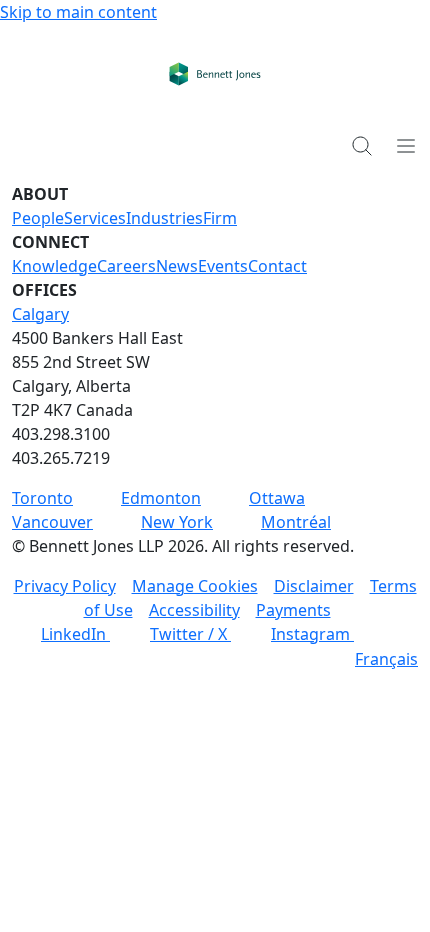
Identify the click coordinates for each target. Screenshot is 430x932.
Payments (293, 610)
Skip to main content (78, 12)
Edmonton (161, 498)
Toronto (42, 498)
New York (177, 522)
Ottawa (277, 498)
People (38, 218)
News (177, 266)
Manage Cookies (195, 586)
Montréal (296, 522)
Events (223, 266)
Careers (126, 266)
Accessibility (194, 610)
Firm (220, 218)
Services (95, 218)
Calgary (40, 314)
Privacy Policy (65, 586)
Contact (277, 266)
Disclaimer (314, 586)
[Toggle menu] (406, 145)
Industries (164, 218)
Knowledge (54, 266)
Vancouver (52, 522)
